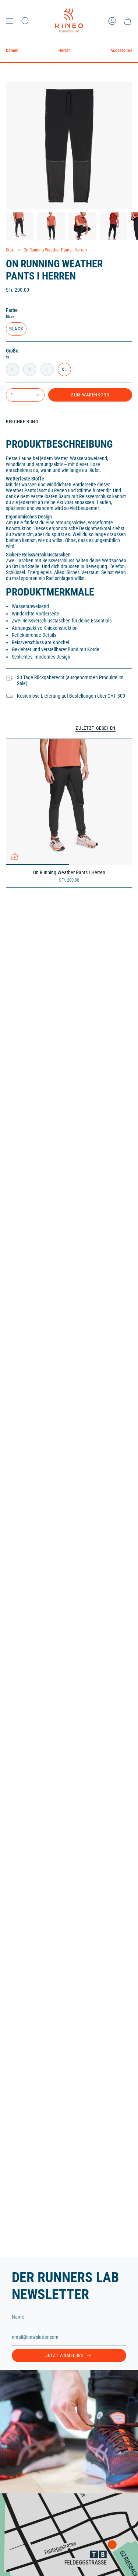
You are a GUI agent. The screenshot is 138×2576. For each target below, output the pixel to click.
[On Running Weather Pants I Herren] (69, 802)
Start (10, 250)
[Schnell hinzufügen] (15, 856)
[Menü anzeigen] (10, 21)
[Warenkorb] (128, 21)
